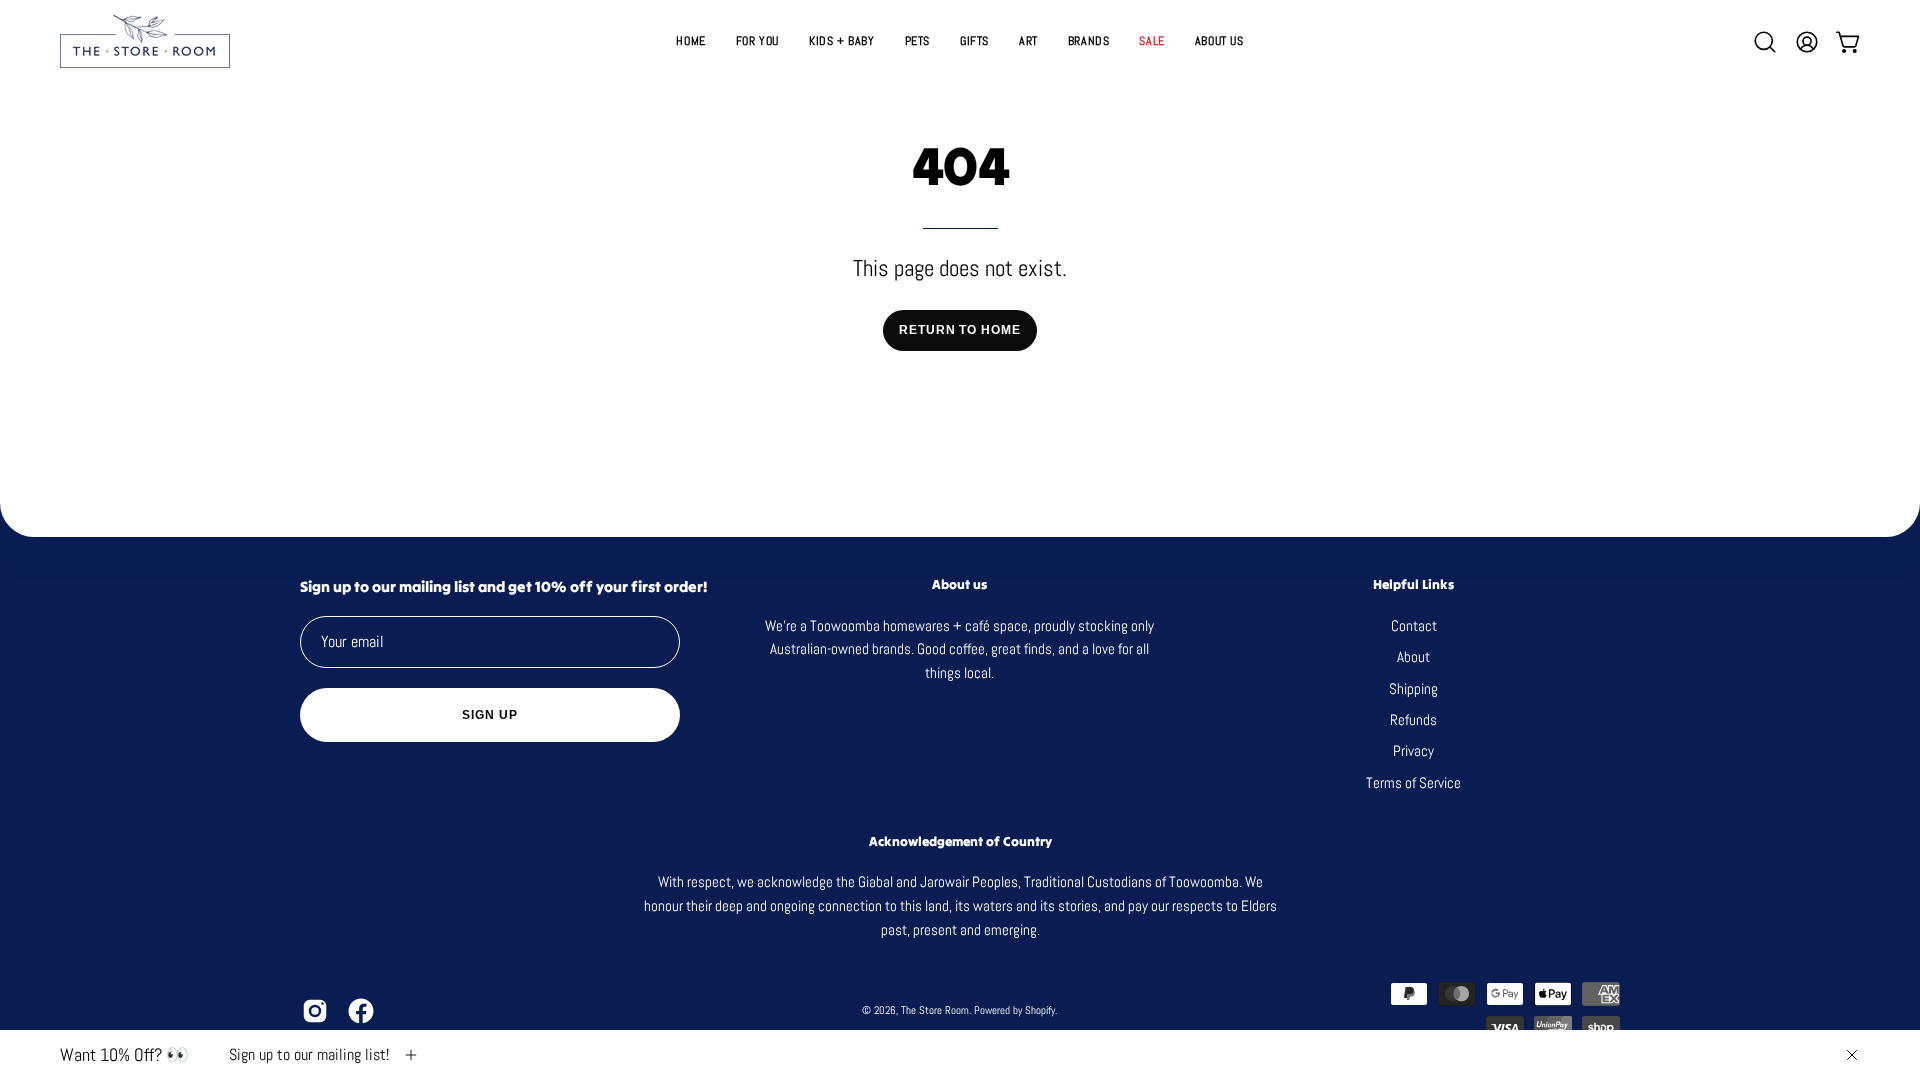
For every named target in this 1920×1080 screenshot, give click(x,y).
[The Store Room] (145, 41)
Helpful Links (1413, 585)
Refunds (1413, 719)
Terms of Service (1413, 781)
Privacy (1413, 750)
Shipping (1413, 687)
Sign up (489, 715)
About (1413, 656)
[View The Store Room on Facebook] (361, 1011)
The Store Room (935, 1010)
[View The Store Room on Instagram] (315, 1011)
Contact (1413, 625)
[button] (974, 41)
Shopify (1040, 1010)
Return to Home (960, 330)
